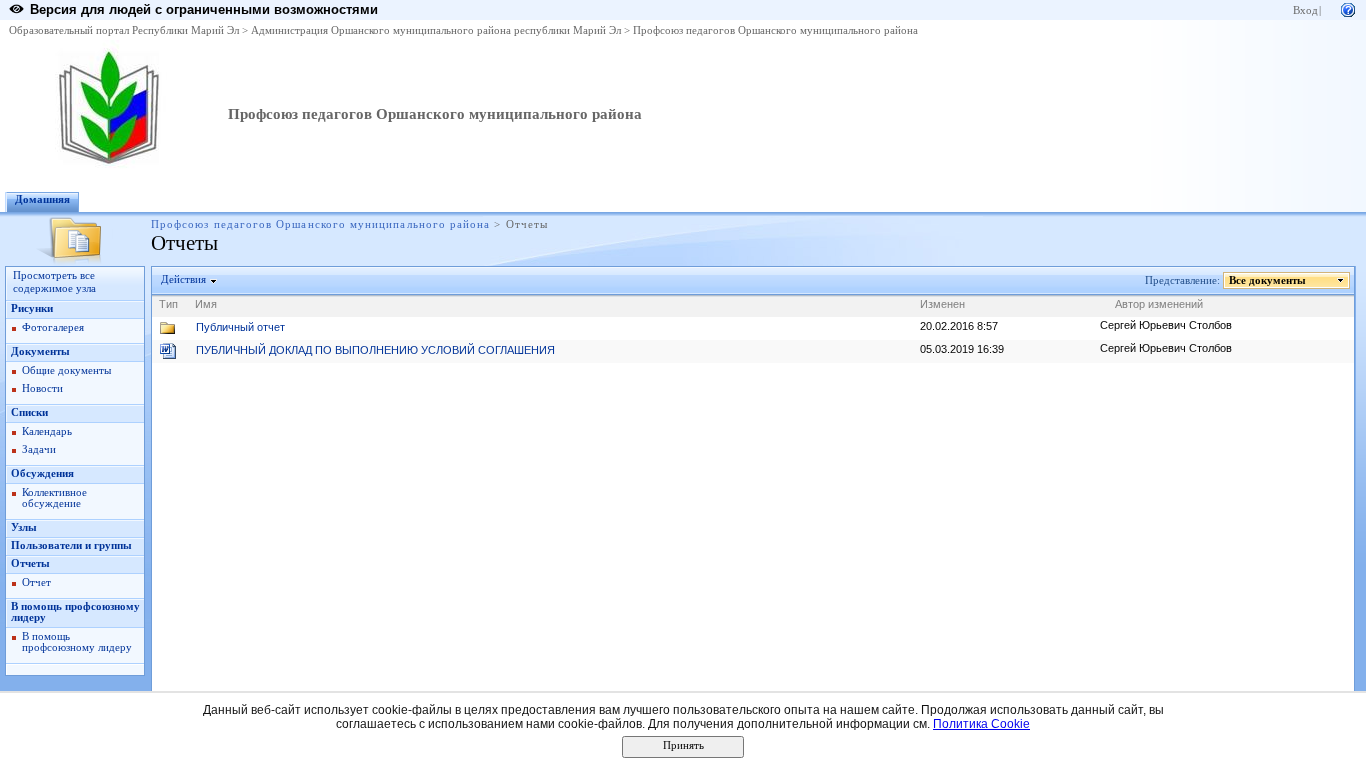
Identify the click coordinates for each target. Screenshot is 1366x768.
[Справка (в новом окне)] (1348, 8)
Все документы (1267, 280)
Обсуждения (42, 473)
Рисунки (32, 308)
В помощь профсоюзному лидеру (77, 642)
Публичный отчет (240, 327)
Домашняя (42, 199)
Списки (29, 412)
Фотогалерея (53, 327)
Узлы (24, 527)
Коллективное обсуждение (54, 498)
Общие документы (66, 370)
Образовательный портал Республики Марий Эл (124, 30)
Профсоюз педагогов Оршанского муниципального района (775, 30)
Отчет (36, 582)
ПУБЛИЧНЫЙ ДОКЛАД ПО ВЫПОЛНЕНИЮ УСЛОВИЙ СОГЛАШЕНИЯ (375, 350)
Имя (206, 304)
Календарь (47, 431)
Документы (40, 351)
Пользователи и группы (71, 545)
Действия (183, 279)
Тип (168, 304)
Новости (42, 388)
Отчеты (30, 563)
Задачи (39, 449)
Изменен (942, 304)
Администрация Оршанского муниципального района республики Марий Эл (436, 30)
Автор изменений (1159, 304)
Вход (1305, 10)
